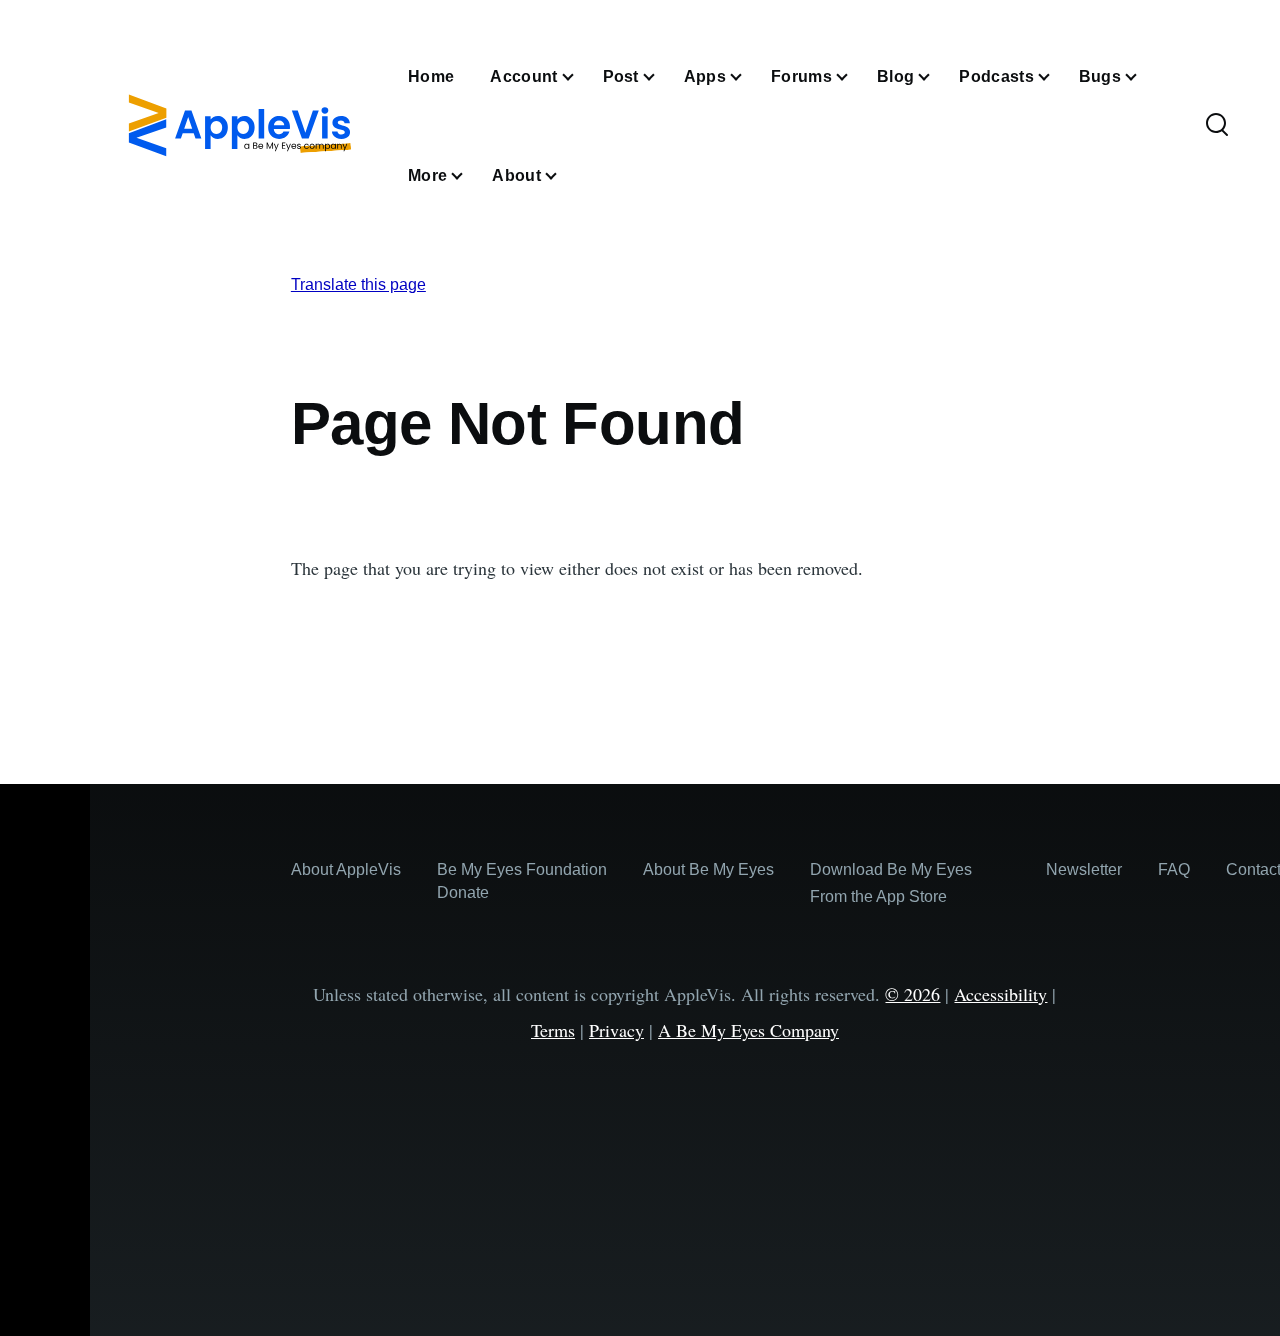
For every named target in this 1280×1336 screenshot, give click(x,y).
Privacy (616, 1030)
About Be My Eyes (708, 869)
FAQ (1174, 869)
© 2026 (912, 994)
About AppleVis (346, 869)
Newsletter (1084, 869)
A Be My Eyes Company (748, 1030)
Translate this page (358, 284)
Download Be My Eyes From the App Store (891, 883)
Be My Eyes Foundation (522, 869)
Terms (553, 1030)
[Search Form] (1217, 126)
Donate (463, 892)
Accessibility (1000, 994)
